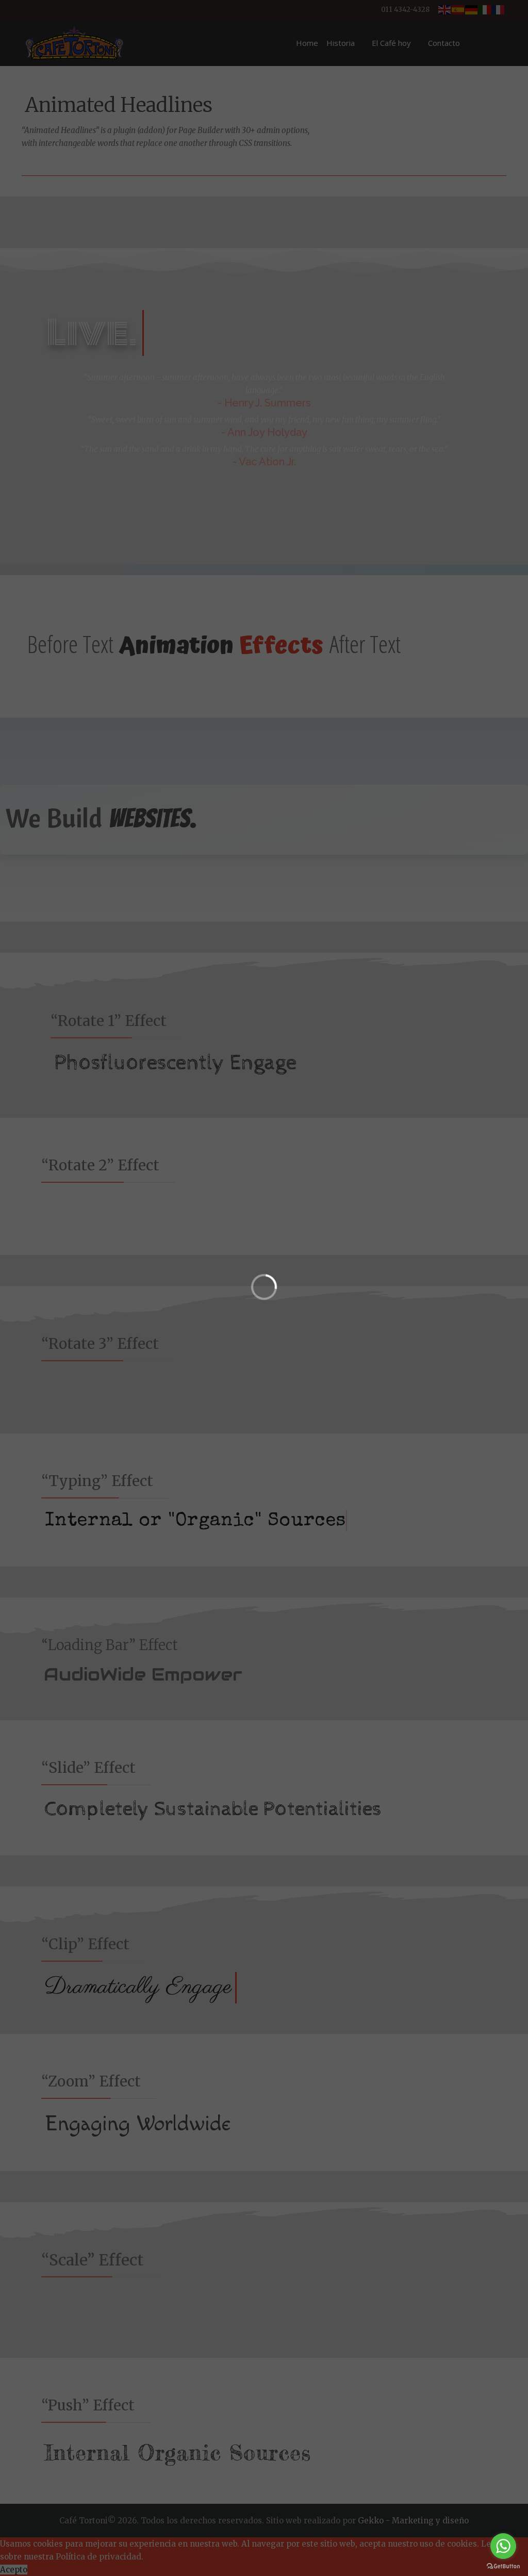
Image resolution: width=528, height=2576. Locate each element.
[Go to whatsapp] (503, 2546)
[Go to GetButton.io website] (503, 2566)
